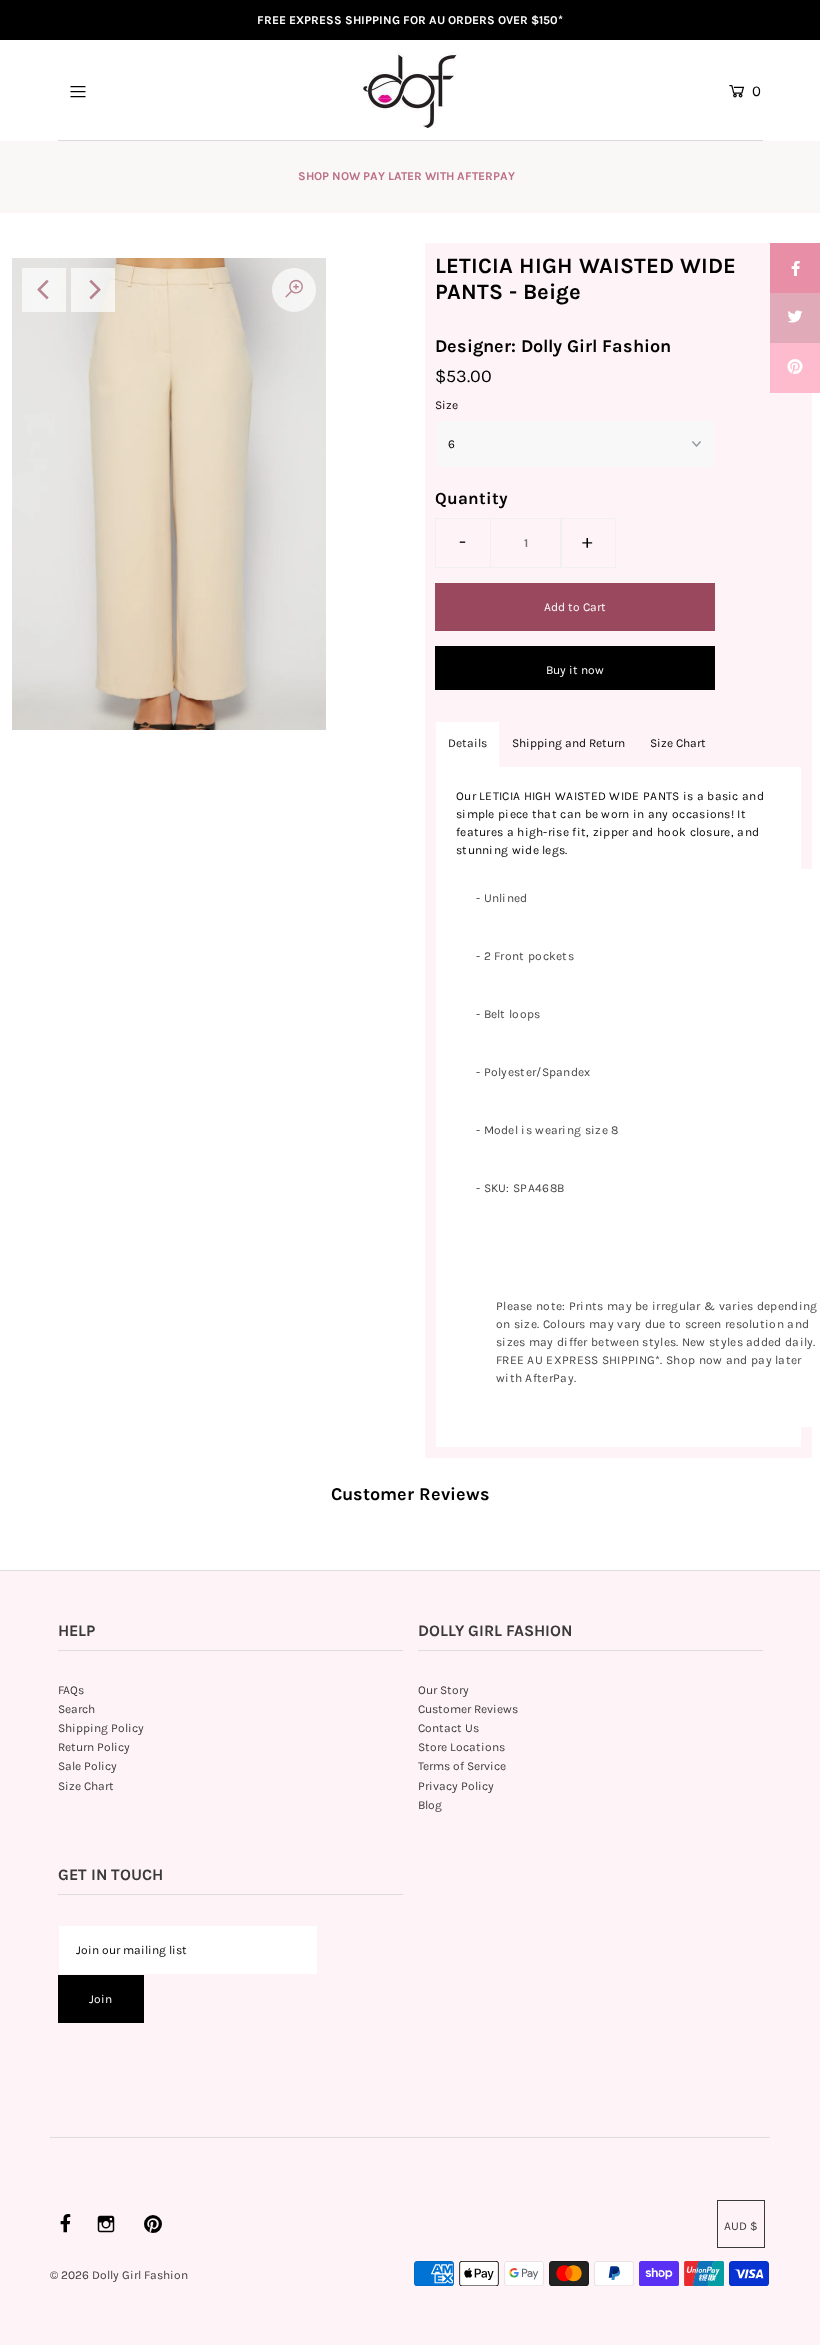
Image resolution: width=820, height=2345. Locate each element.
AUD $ (741, 2226)
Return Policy (94, 1747)
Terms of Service (462, 1766)
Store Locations (461, 1747)
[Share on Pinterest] (795, 368)
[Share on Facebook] (795, 268)
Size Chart (678, 743)
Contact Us (448, 1728)
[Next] (93, 290)
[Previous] (44, 290)
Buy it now (575, 670)
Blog (430, 1805)
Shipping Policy (101, 1728)
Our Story (443, 1690)
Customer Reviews (468, 1709)
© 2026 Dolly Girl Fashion (119, 2275)
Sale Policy (87, 1766)
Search (76, 1709)
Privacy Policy (456, 1786)
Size (446, 405)
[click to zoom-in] (294, 290)
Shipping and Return (568, 743)
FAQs (71, 1690)
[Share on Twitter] (795, 318)
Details (467, 743)
